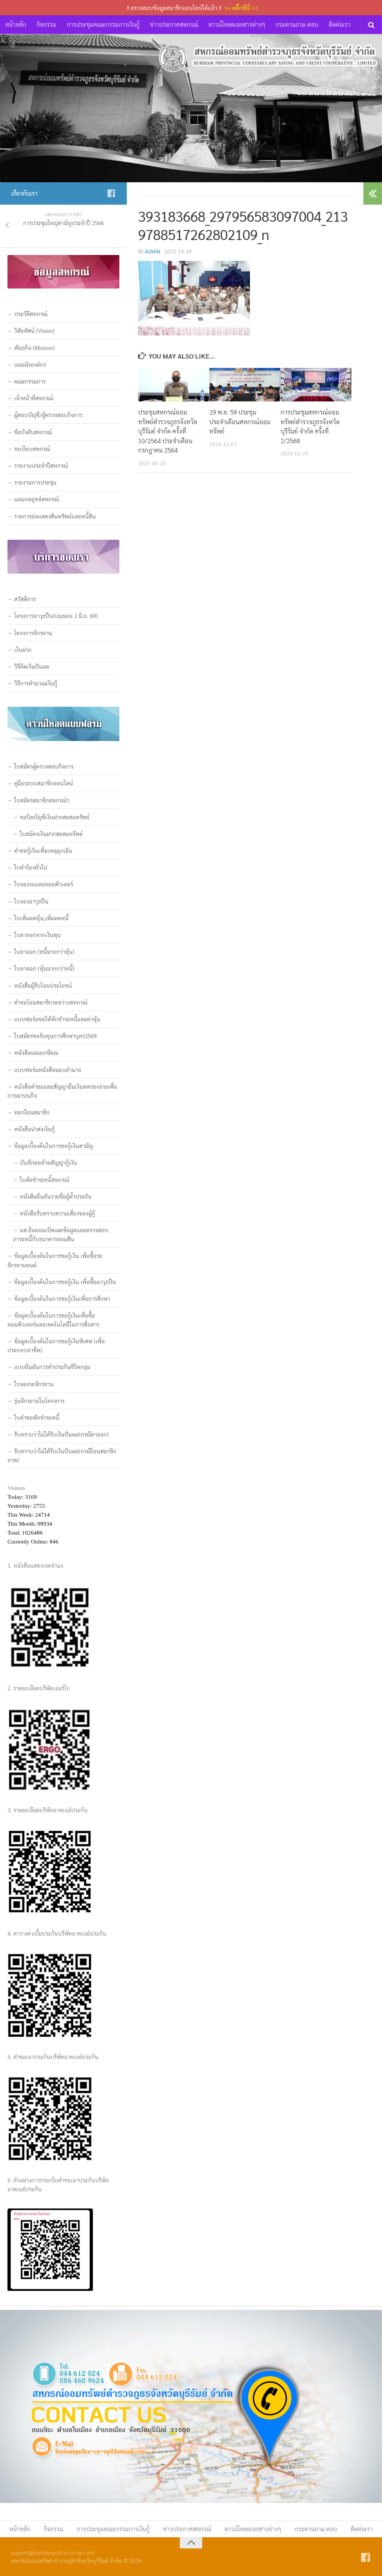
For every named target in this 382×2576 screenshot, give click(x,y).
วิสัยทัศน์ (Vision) (34, 330)
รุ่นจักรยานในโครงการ (39, 1401)
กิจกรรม (46, 24)
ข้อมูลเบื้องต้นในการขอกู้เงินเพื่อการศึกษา (62, 1298)
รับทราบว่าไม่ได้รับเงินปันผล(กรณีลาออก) (62, 1434)
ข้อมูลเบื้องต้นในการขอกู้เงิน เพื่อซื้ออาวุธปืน (65, 1282)
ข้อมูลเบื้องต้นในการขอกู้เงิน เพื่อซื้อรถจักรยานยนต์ (55, 1260)
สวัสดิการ (25, 599)
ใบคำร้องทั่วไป (31, 867)
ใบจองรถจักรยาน (34, 1384)
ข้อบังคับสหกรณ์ (33, 432)
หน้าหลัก (16, 24)
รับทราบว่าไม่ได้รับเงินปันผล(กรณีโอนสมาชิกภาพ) (62, 1455)
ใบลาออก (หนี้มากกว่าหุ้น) (44, 951)
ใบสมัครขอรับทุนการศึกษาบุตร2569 (55, 1036)
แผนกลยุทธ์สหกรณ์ (37, 499)
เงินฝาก (23, 649)
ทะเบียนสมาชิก (32, 1112)
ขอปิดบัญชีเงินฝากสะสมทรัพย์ (55, 817)
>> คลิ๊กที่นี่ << (241, 8)
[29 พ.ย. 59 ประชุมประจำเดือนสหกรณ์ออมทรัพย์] (245, 385)
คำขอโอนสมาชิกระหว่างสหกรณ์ (51, 1002)
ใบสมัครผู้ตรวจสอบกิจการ (44, 766)
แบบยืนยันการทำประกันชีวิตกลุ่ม (52, 1367)
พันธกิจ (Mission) (34, 348)
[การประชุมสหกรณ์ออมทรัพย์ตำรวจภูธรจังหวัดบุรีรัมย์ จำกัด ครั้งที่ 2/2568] (316, 385)
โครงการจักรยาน (33, 633)
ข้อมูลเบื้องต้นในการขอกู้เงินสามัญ (54, 1146)
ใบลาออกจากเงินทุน (37, 935)
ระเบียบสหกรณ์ (32, 449)
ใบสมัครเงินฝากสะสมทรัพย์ (51, 834)
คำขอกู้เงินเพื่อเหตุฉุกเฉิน (43, 850)
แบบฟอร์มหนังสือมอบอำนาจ (48, 1070)
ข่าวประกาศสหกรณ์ (174, 24)
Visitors (16, 1488)
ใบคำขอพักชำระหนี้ (37, 1417)
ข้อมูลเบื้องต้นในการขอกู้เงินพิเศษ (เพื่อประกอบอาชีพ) (56, 1345)
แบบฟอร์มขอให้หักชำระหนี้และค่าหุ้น (57, 1019)
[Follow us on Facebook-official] (111, 193)
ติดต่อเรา (340, 24)
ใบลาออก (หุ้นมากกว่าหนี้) (44, 968)
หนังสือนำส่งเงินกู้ (35, 1129)
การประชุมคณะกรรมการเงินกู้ (103, 24)
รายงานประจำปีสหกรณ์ (41, 465)
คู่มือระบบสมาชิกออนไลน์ (44, 783)
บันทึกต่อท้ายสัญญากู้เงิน (48, 1162)
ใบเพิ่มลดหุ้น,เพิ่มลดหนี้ (41, 918)
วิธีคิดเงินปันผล (32, 666)
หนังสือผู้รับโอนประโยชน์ (43, 985)
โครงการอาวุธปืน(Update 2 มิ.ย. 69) (56, 616)
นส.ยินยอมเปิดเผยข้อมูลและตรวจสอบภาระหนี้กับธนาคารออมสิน (61, 1234)
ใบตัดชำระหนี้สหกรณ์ (44, 1180)
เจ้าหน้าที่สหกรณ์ (34, 398)
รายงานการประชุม (35, 482)
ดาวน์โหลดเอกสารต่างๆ (237, 24)
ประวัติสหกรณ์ (31, 314)
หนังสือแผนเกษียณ (36, 1052)
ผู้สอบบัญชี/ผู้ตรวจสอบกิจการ (48, 415)
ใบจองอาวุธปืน (31, 901)
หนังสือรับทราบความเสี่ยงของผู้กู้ (57, 1213)
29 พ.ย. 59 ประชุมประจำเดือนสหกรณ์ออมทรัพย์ (240, 421)
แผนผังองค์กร (30, 364)
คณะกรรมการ (30, 381)
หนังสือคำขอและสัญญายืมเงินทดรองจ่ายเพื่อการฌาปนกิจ (62, 1091)
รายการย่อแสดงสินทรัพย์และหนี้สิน (55, 516)
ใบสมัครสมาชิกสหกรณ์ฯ (42, 800)
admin (153, 251)
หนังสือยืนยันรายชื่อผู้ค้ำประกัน (56, 1196)
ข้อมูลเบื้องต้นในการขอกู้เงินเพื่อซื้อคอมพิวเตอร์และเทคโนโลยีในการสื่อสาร (53, 1320)
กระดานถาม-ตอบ (297, 24)
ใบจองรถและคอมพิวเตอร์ (44, 884)
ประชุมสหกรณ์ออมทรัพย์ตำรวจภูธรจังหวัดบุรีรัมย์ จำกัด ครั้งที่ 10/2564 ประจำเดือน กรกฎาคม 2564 (168, 431)
